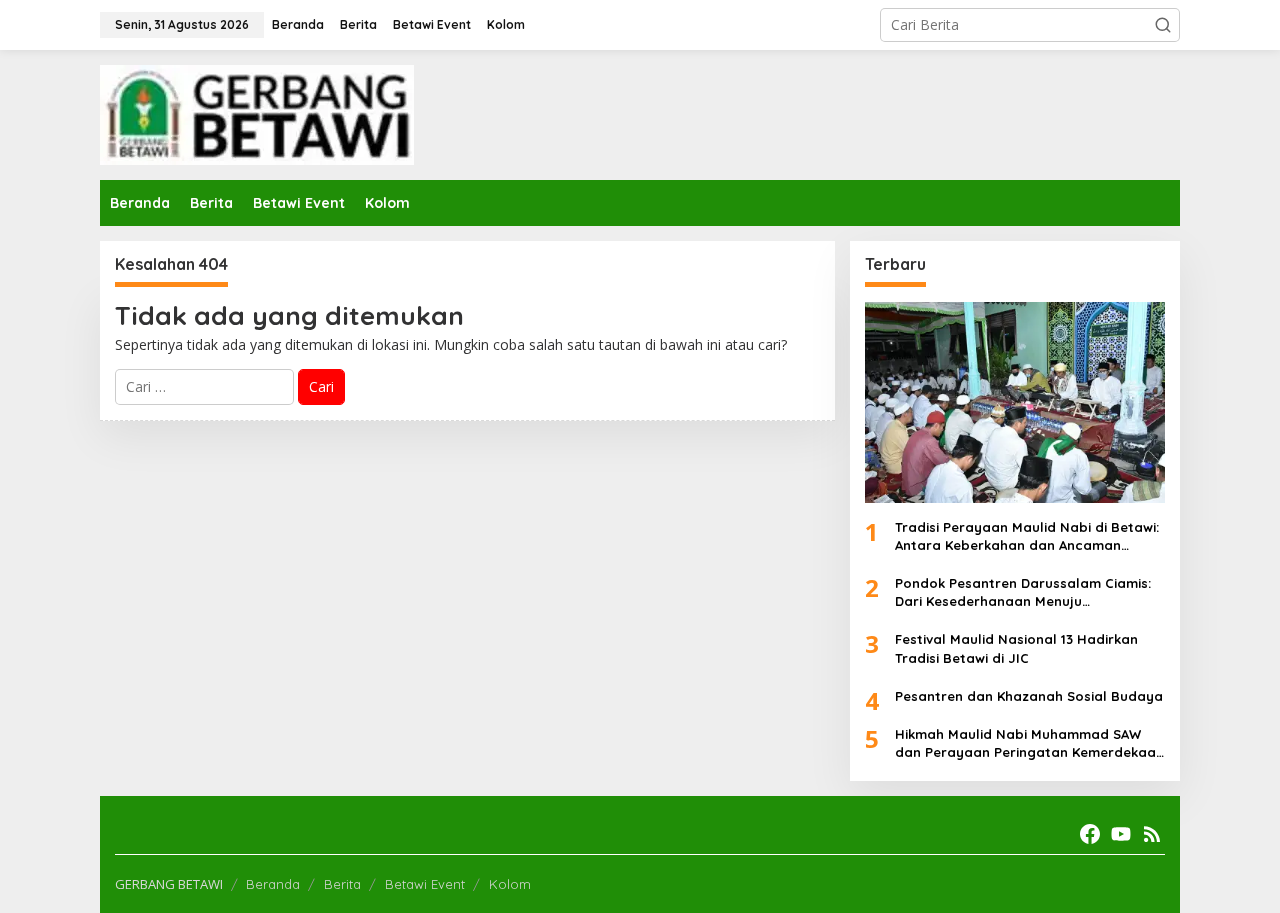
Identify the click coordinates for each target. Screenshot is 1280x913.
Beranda (273, 884)
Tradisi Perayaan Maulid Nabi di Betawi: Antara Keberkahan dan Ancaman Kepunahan (1027, 536)
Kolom (510, 884)
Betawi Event (425, 884)
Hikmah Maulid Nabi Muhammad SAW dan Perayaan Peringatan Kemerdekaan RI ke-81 (1029, 743)
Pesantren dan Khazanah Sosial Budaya (1029, 696)
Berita (342, 884)
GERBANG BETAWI (169, 884)
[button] (1163, 25)
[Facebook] (1090, 834)
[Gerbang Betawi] (257, 113)
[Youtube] (1121, 834)
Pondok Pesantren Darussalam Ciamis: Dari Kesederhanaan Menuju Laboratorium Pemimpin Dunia (1023, 592)
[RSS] (1152, 834)
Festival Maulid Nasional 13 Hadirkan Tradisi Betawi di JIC (1016, 648)
